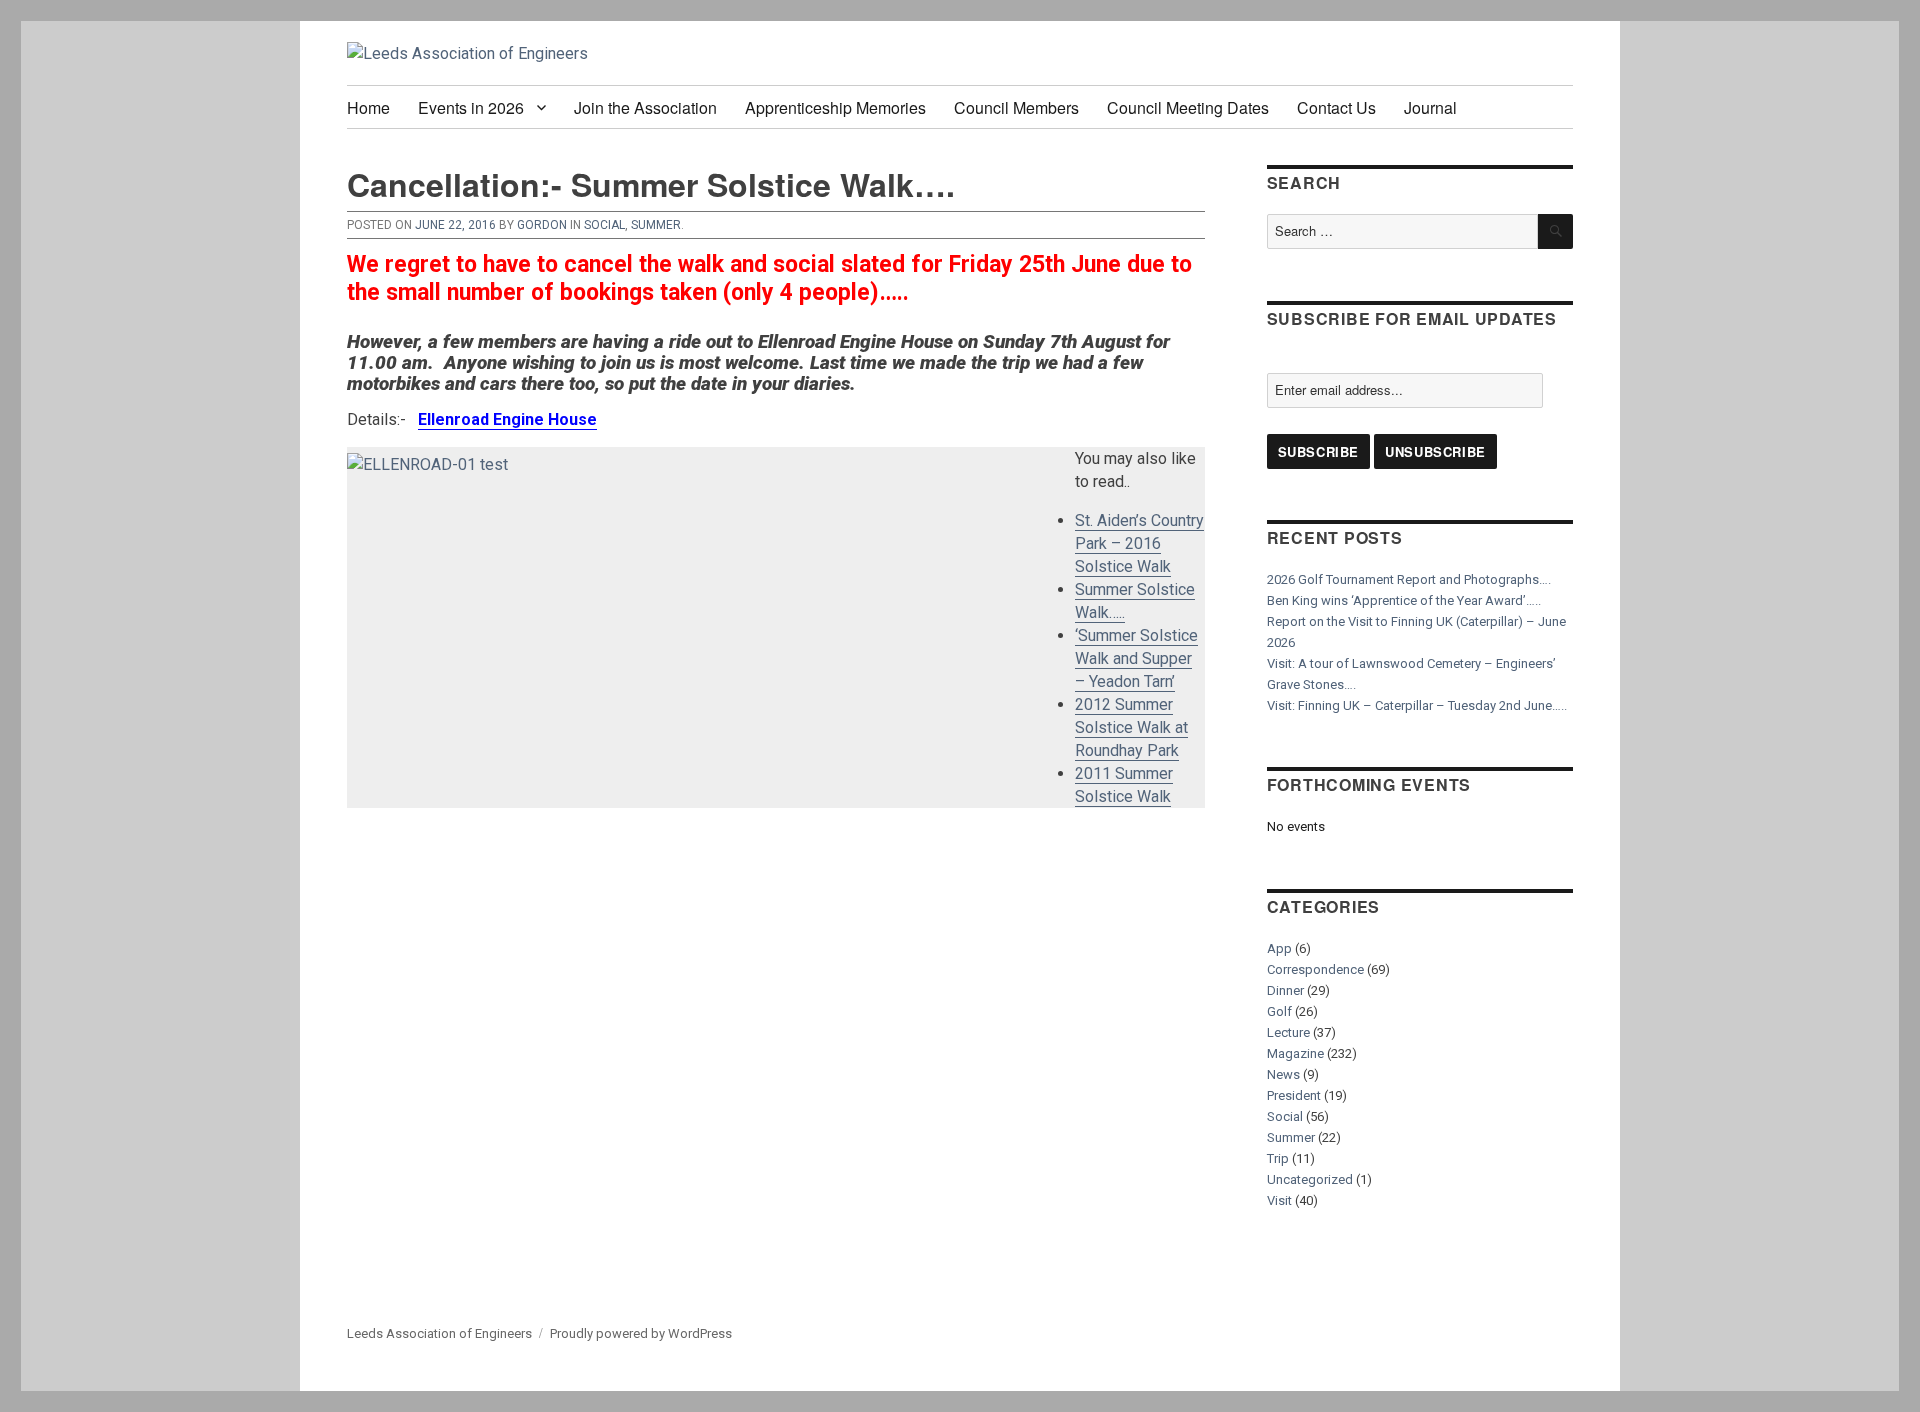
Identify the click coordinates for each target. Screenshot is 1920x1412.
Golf (1279, 1011)
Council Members (1016, 107)
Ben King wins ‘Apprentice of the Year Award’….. (1404, 600)
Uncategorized (1310, 1179)
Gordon (542, 225)
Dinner (1285, 990)
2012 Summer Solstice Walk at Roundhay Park (1131, 727)
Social (604, 225)
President (1294, 1095)
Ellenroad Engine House (507, 419)
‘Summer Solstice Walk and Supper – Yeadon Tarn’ (1136, 658)
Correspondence (1315, 969)
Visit (1279, 1200)
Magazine (1295, 1053)
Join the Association (645, 107)
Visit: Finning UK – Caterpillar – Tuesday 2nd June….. (1417, 705)
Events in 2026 (471, 107)
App (1279, 948)
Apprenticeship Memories (835, 107)
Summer (656, 225)
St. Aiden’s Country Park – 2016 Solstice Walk (1139, 543)
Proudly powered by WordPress (641, 1333)
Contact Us (1336, 107)
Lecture (1288, 1032)
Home (368, 107)
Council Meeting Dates (1188, 107)
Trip (1278, 1158)
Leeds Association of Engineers (439, 1333)
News (1283, 1074)
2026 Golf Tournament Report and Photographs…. (1409, 579)
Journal (1430, 107)
